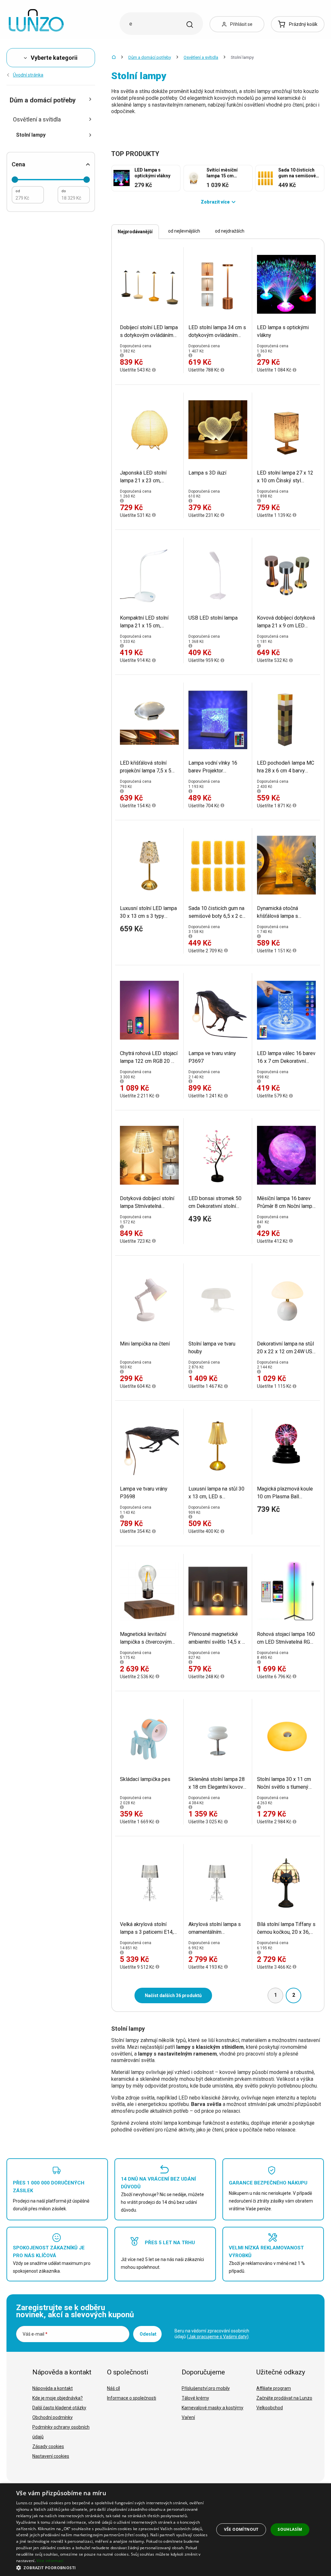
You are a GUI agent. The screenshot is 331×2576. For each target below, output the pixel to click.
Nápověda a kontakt (53, 2388)
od (18, 191)
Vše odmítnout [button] (241, 2529)
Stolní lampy (31, 135)
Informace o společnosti (132, 2398)
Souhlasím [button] (290, 2529)
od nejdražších (230, 231)
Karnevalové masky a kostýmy (213, 2408)
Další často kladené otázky (59, 2408)
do (64, 191)
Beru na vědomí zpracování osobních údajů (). (212, 2334)
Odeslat (148, 2334)
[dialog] (165, 2530)
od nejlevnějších (184, 231)
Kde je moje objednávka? (58, 2398)
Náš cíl (113, 2388)
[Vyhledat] (190, 25)
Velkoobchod (270, 2408)
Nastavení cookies (51, 2456)
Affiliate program (274, 2388)
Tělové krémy (195, 2398)
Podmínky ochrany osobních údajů (61, 2432)
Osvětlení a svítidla (201, 57)
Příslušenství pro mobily (206, 2388)
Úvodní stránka (28, 75)
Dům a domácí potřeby (150, 57)
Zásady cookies (48, 2446)
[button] (112, 2567)
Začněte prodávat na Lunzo (284, 2398)
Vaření (188, 2417)
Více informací (50, 2561)
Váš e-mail (35, 2334)
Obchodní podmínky (53, 2417)
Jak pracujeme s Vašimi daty (218, 2337)
